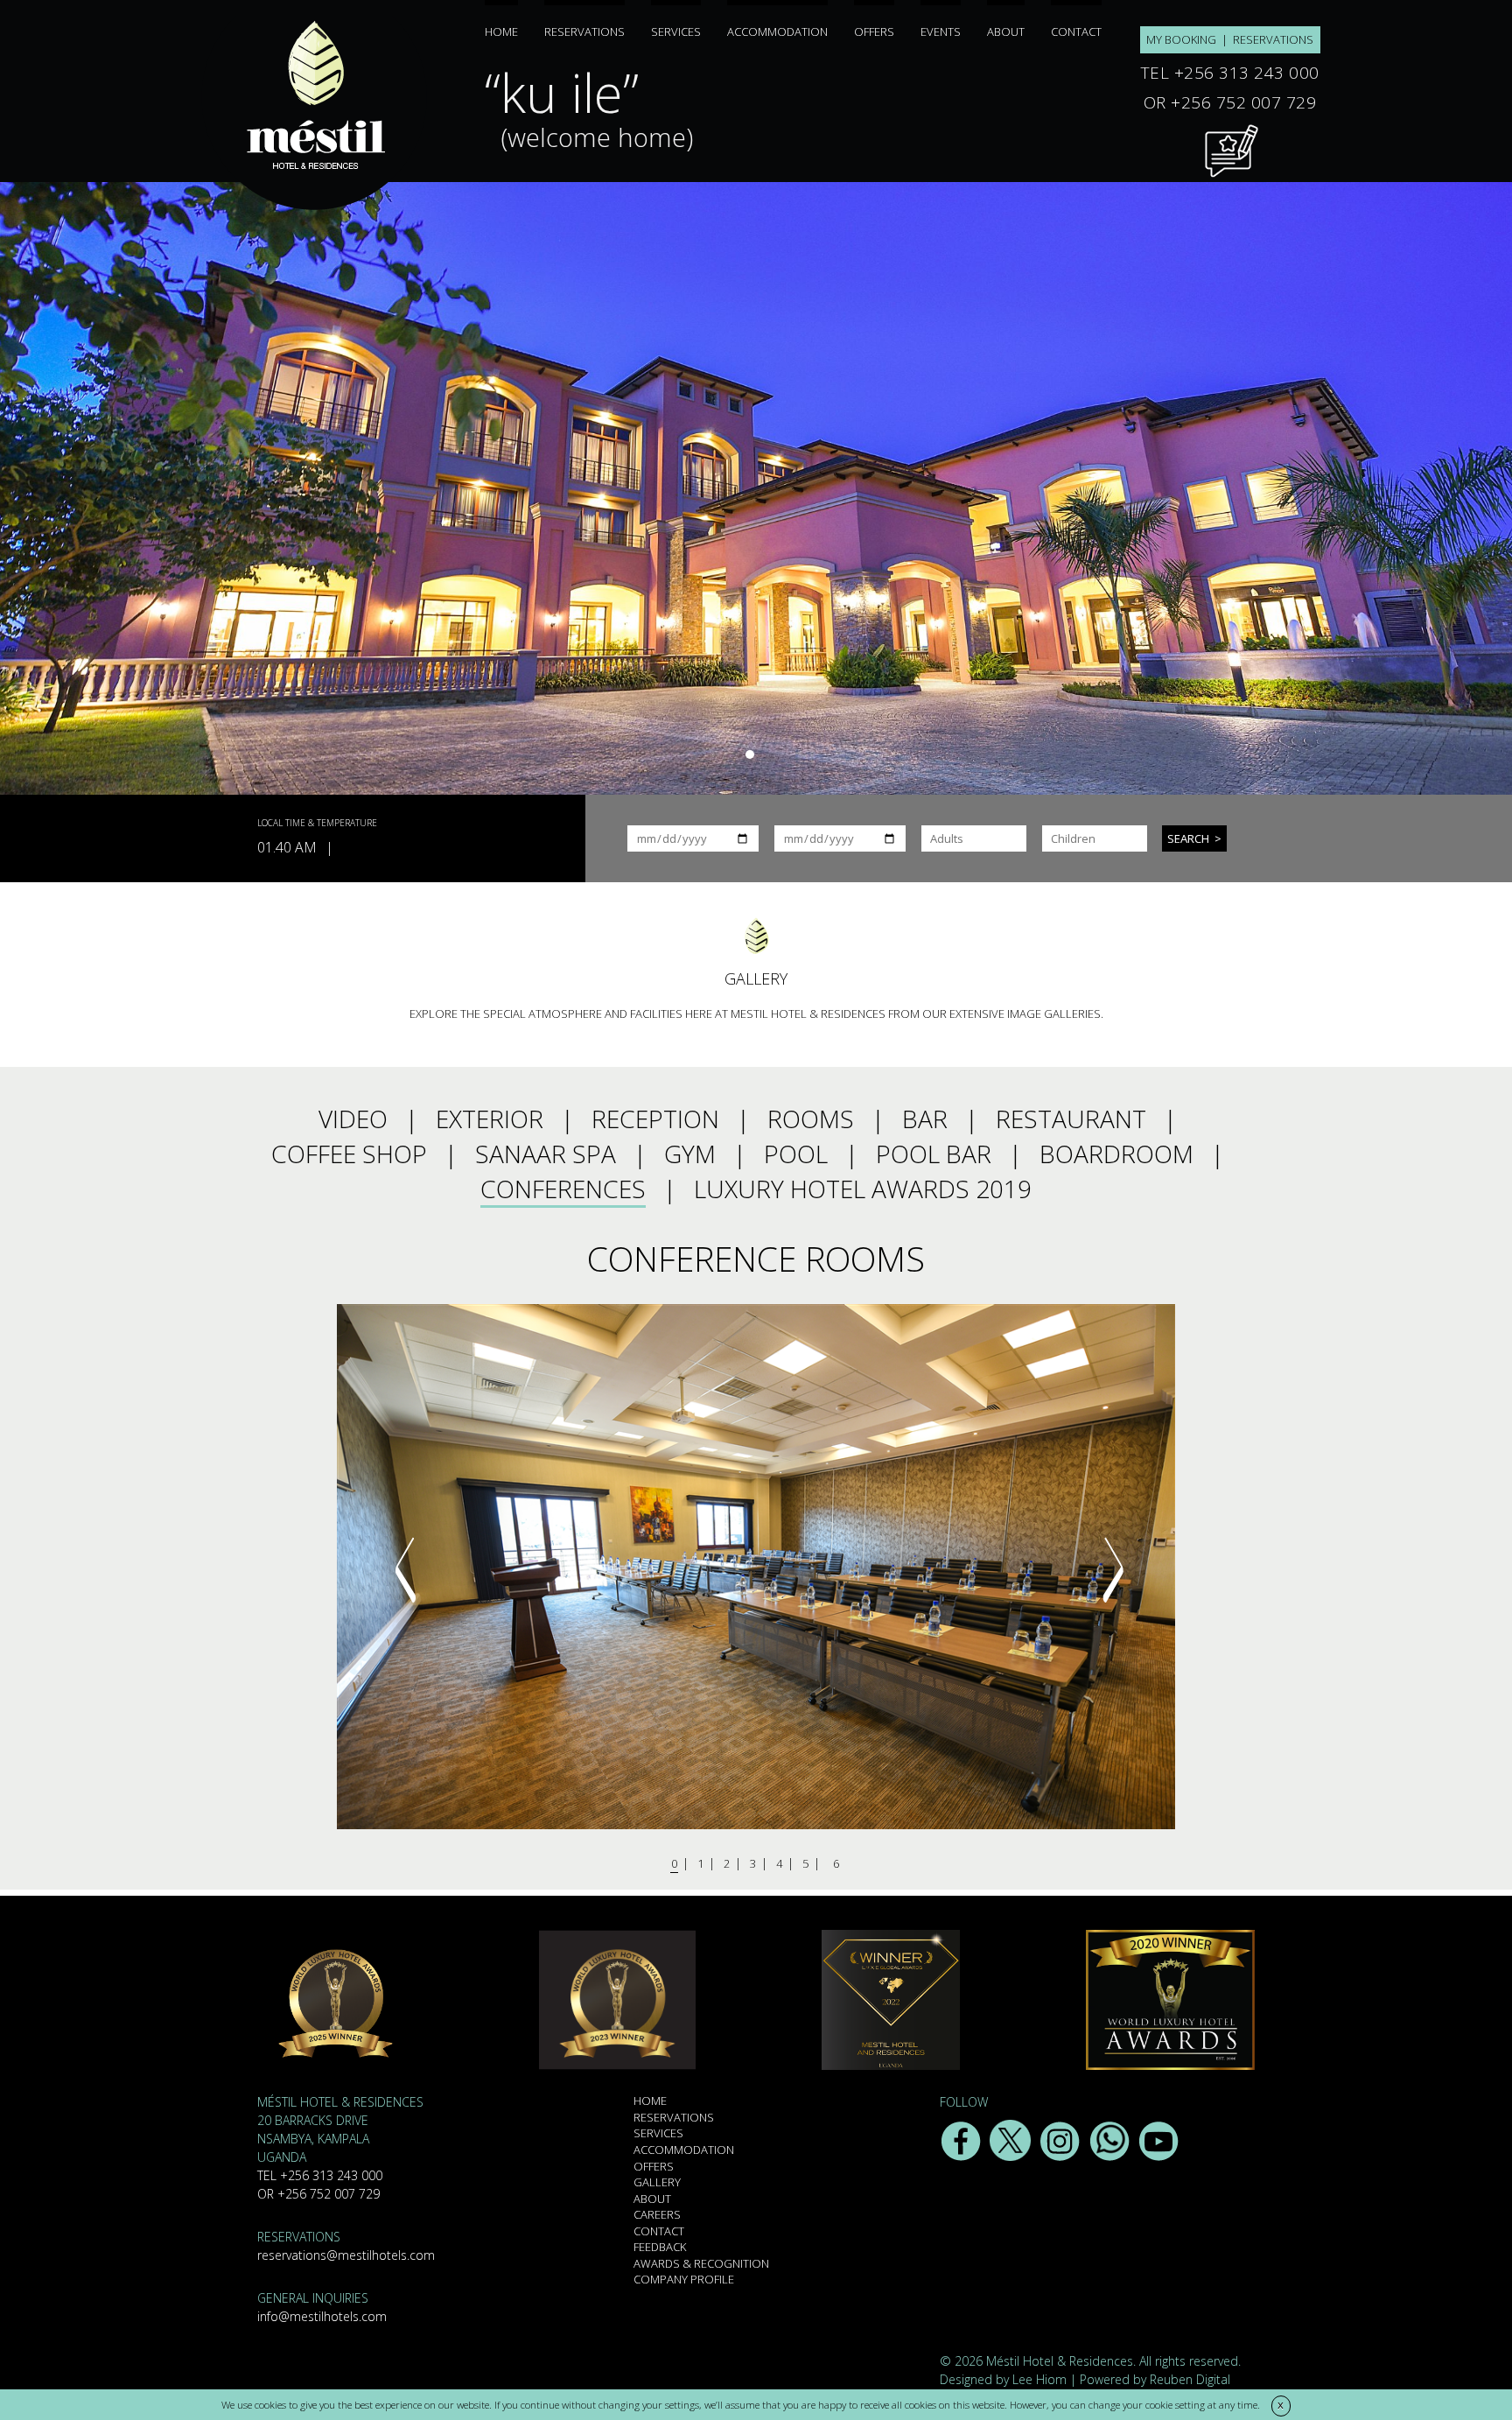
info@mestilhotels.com (322, 2316)
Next (1113, 1569)
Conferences (563, 1189)
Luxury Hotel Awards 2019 (863, 1189)
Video (353, 1119)
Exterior (490, 1119)
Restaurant (1071, 1119)
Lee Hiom (1039, 2379)
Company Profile (684, 2279)
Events (941, 31)
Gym (690, 1154)
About (1006, 31)
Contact (1076, 31)
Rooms (811, 1119)
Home (501, 31)
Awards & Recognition (701, 2263)
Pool (796, 1154)
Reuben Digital (1190, 2379)
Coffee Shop (349, 1154)
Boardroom (1116, 1154)
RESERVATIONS (1273, 39)
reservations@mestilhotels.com (346, 2255)
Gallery (657, 2182)
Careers (657, 2214)
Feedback (660, 2247)
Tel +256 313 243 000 (320, 2175)
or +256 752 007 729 (318, 2194)
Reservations (584, 31)
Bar (925, 1119)
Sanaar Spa (546, 1154)
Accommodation (777, 31)
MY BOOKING (1181, 39)
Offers (874, 31)
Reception (655, 1119)
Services (676, 31)
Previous (405, 1569)
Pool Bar (934, 1154)
